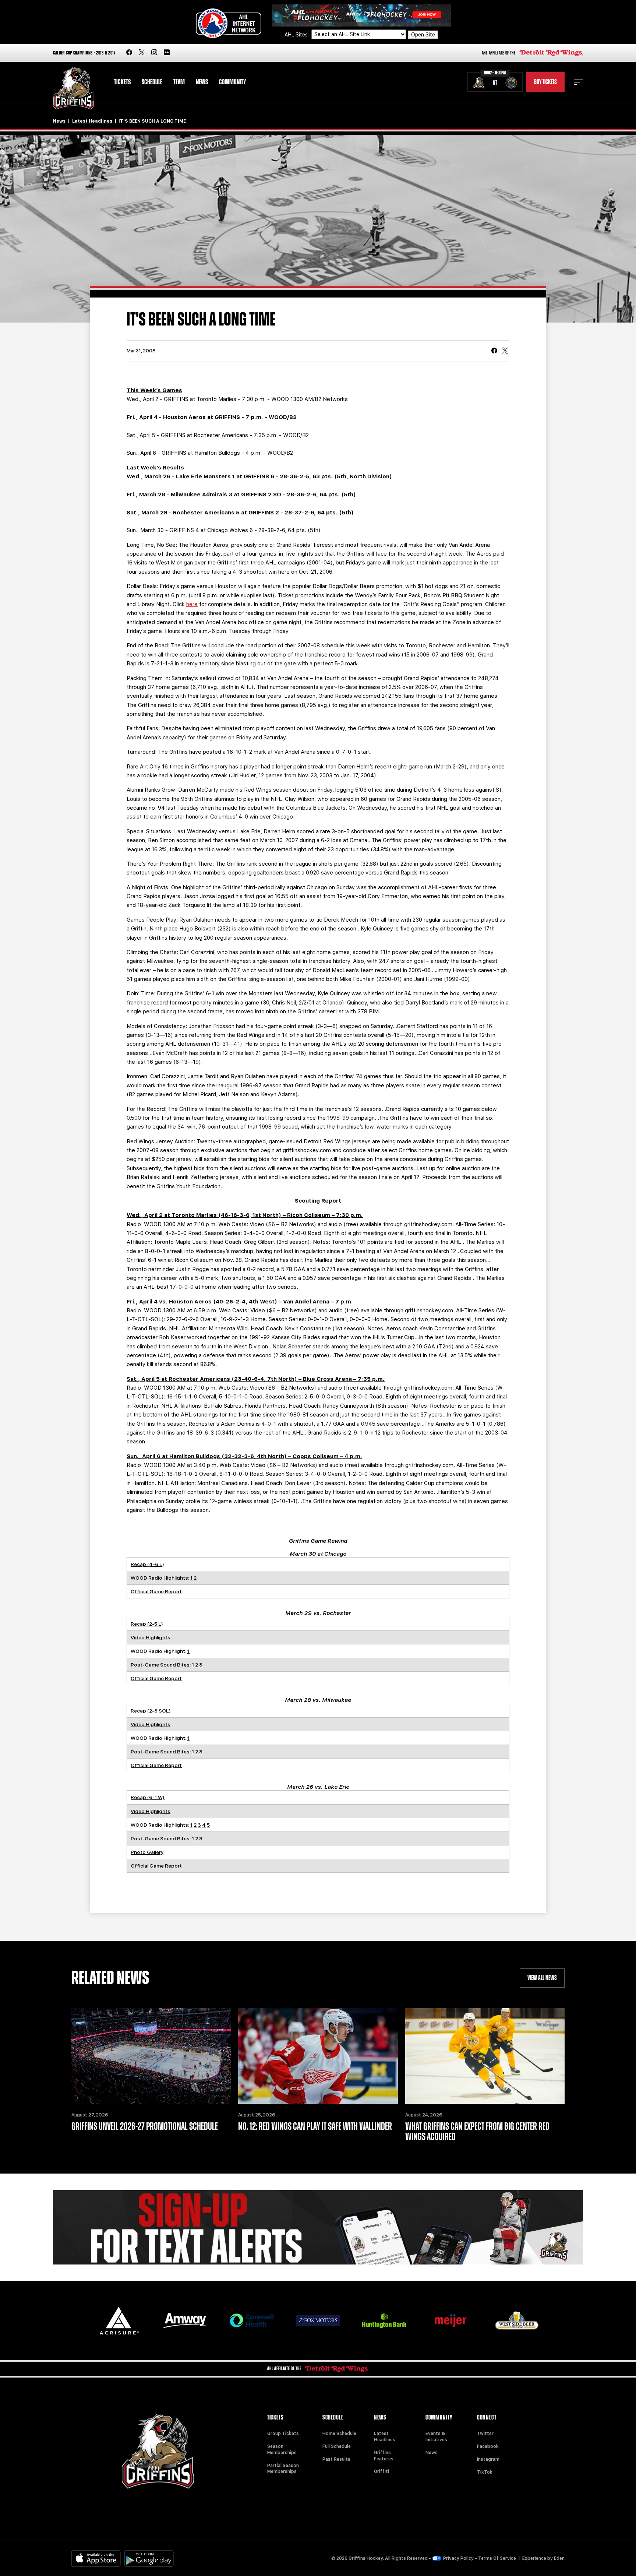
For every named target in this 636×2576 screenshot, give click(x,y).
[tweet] (505, 351)
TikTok (485, 2472)
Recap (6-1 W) (148, 1797)
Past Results (336, 2459)
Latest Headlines (92, 121)
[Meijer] (451, 2321)
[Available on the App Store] (96, 2559)
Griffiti (381, 2471)
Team (179, 82)
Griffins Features (384, 2456)
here (192, 604)
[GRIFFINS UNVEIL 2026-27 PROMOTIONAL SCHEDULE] (151, 2056)
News (202, 82)
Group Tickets (283, 2434)
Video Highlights (151, 1637)
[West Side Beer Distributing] (517, 2320)
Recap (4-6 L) (147, 1564)
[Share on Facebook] (494, 351)
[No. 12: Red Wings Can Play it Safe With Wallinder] (318, 2056)
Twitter (485, 2434)
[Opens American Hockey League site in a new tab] (229, 23)
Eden (559, 2558)
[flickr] (167, 53)
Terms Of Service (497, 2558)
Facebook (488, 2446)
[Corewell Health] (252, 2321)
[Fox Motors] (318, 2320)
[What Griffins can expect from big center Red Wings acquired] (485, 2056)
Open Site (423, 35)
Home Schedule (339, 2434)
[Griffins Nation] (318, 2227)
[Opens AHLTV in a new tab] (362, 15)
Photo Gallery (147, 1852)
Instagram (488, 2459)
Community (232, 82)
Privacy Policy (458, 2558)
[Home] (73, 89)
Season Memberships (282, 2450)
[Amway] (185, 2321)
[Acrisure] (119, 2321)
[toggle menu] (579, 82)
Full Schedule (337, 2446)
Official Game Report (156, 1591)
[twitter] (142, 53)
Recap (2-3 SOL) (151, 1711)
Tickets (122, 82)
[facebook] (129, 53)
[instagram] (154, 53)
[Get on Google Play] (149, 2559)
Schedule (152, 82)
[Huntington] (384, 2321)
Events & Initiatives (436, 2437)
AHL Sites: (297, 35)
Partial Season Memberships (283, 2469)
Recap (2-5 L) (147, 1624)
